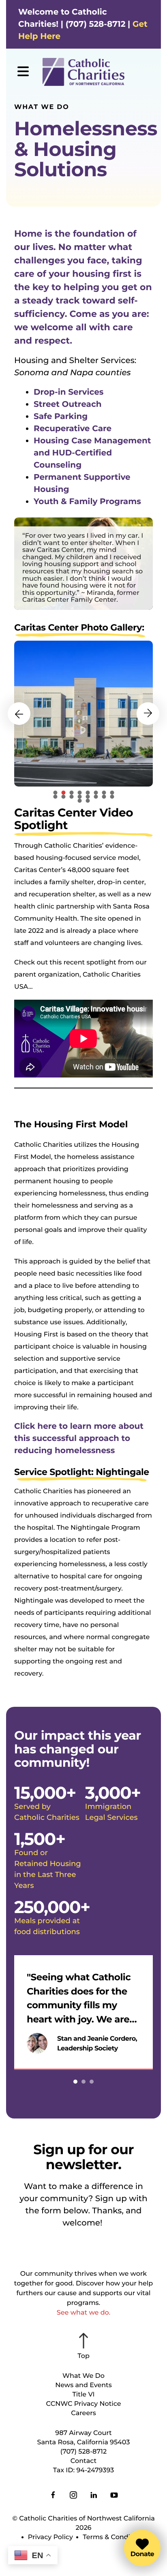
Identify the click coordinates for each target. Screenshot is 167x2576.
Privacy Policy (50, 2537)
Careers (83, 2413)
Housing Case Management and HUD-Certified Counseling (92, 453)
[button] (23, 72)
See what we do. (83, 2313)
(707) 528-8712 (83, 2452)
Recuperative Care (73, 429)
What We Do (83, 2376)
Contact (83, 2461)
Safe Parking (61, 417)
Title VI (83, 2395)
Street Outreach (68, 404)
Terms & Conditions (115, 2537)
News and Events (83, 2385)
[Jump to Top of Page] (83, 2347)
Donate (142, 2554)
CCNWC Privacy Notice (83, 2404)
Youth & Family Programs (87, 502)
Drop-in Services (69, 392)
